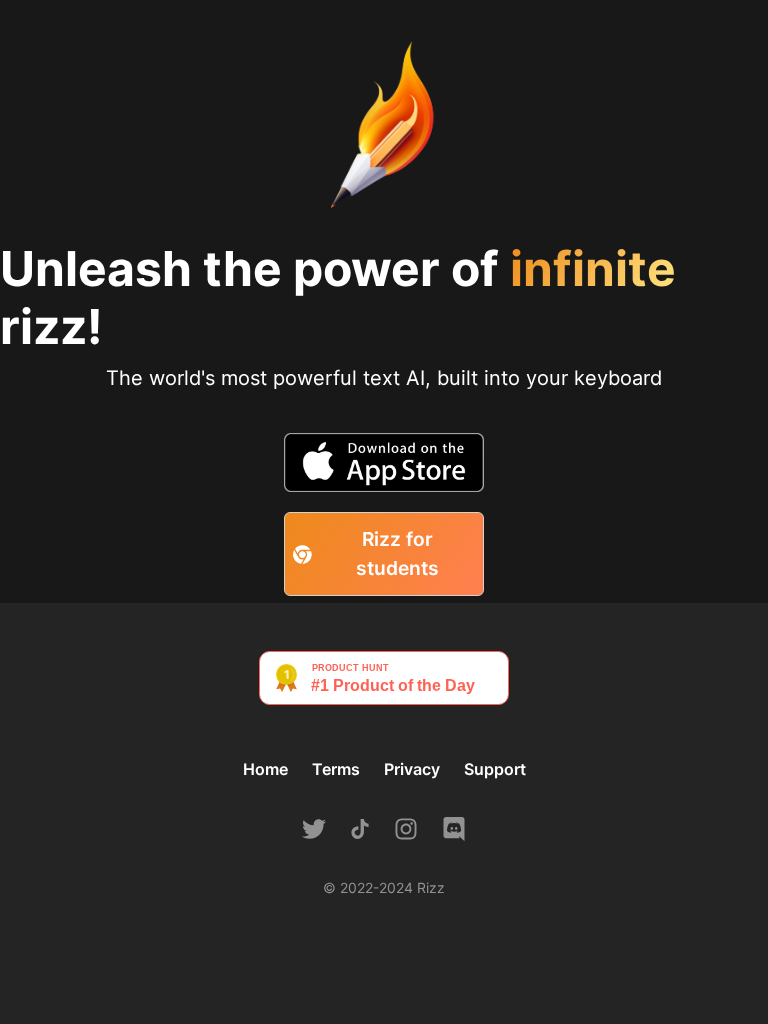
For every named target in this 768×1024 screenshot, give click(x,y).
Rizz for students (397, 553)
